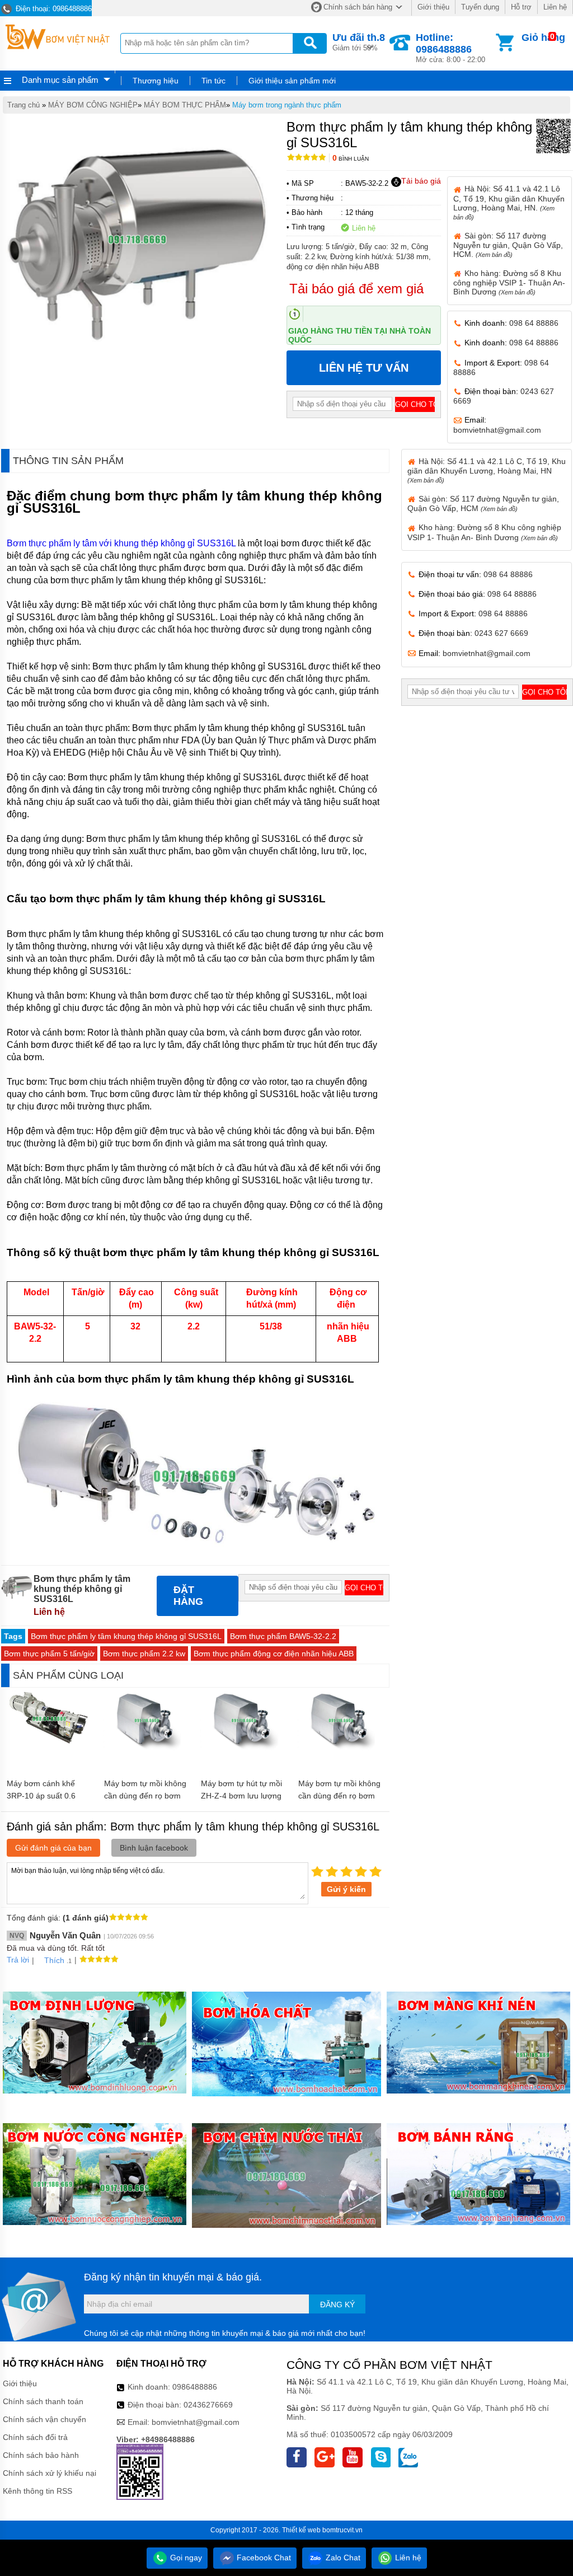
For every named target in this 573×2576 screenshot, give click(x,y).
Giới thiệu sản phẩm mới (292, 81)
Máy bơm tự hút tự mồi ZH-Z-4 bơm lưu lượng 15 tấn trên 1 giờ (241, 1796)
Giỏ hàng (543, 38)
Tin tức (213, 81)
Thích (54, 1960)
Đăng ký (337, 2305)
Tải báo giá (421, 181)
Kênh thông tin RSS (37, 2491)
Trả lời (18, 1960)
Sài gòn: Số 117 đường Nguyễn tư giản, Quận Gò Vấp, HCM (483, 504)
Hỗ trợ (521, 7)
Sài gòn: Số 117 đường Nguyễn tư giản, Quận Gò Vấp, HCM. (508, 245)
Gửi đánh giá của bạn (53, 1848)
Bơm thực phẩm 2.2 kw (144, 1654)
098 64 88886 (534, 323)
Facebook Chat (263, 2558)
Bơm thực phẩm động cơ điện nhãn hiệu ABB (274, 1654)
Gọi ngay (185, 2558)
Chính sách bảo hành (41, 2455)
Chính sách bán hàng (358, 7)
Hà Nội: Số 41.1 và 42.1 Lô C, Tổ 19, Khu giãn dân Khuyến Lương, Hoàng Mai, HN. (509, 202)
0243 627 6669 (501, 633)
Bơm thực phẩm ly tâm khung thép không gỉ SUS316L (126, 1636)
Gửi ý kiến (346, 1889)
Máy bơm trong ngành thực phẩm (287, 105)
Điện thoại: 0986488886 (53, 9)
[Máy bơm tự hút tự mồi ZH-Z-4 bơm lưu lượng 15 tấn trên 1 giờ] (244, 1748)
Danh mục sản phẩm (60, 80)
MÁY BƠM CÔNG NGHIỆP (93, 105)
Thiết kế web (301, 2530)
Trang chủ (24, 105)
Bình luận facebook (154, 1848)
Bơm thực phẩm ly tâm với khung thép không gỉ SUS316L (121, 543)
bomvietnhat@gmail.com (497, 430)
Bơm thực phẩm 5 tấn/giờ (49, 1654)
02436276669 (208, 2405)
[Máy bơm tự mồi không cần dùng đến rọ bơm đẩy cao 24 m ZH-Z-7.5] (147, 1748)
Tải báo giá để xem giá (356, 289)
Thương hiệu (156, 81)
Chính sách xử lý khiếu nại (50, 2473)
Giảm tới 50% (359, 42)
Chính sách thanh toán (43, 2401)
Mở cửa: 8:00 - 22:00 (450, 48)
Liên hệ (555, 7)
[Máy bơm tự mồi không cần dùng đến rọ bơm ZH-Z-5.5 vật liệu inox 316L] (341, 1748)
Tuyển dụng (480, 7)
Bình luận (351, 159)
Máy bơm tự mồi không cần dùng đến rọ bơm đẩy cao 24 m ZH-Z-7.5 (145, 1796)
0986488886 (195, 2387)
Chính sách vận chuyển (44, 2419)
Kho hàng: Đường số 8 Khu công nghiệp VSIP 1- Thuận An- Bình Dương (509, 282)
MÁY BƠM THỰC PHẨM (185, 105)
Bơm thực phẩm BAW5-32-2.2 (283, 1636)
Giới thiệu (433, 7)
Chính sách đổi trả (35, 2437)
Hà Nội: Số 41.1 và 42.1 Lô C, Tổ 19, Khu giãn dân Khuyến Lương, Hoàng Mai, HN (487, 470)
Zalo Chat (342, 2558)
